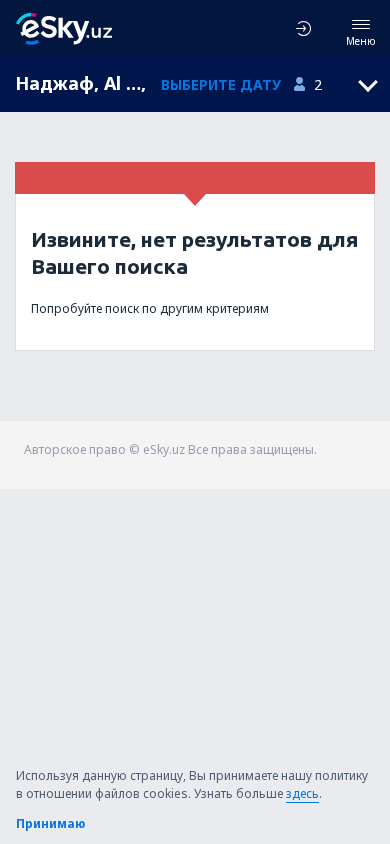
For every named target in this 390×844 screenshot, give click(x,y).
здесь (302, 793)
